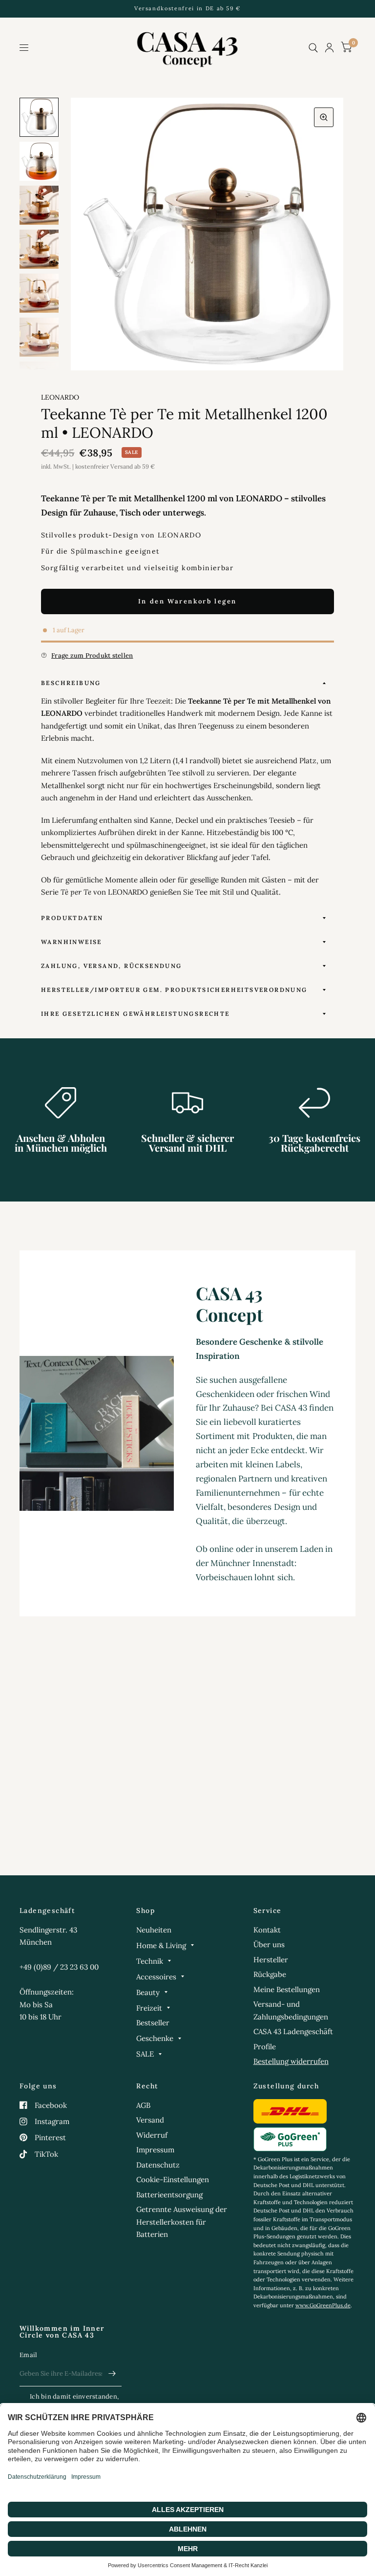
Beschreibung (71, 683)
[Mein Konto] (329, 48)
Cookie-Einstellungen (173, 2179)
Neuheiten (154, 1930)
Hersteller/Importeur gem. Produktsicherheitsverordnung (174, 990)
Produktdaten (72, 918)
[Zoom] (324, 117)
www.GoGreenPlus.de (323, 2305)
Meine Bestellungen (287, 1989)
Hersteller (271, 1960)
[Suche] (313, 48)
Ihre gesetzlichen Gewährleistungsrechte (135, 1014)
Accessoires (156, 1977)
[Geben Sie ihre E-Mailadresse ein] (112, 2374)
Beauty (148, 1992)
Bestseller (153, 2023)
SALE (145, 2054)
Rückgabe (270, 1974)
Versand (150, 2120)
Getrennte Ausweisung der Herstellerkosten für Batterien (182, 2222)
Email (28, 2355)
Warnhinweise (72, 942)
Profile (265, 2047)
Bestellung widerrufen (291, 2061)
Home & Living (161, 1945)
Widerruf (152, 2135)
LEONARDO (60, 397)
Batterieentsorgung (169, 2195)
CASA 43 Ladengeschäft (293, 2031)
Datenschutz (158, 2165)
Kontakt (267, 1930)
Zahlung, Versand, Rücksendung (112, 966)
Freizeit (149, 2008)
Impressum (155, 2150)
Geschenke (155, 2038)
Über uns (269, 1944)
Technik (150, 1961)
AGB (143, 2105)
